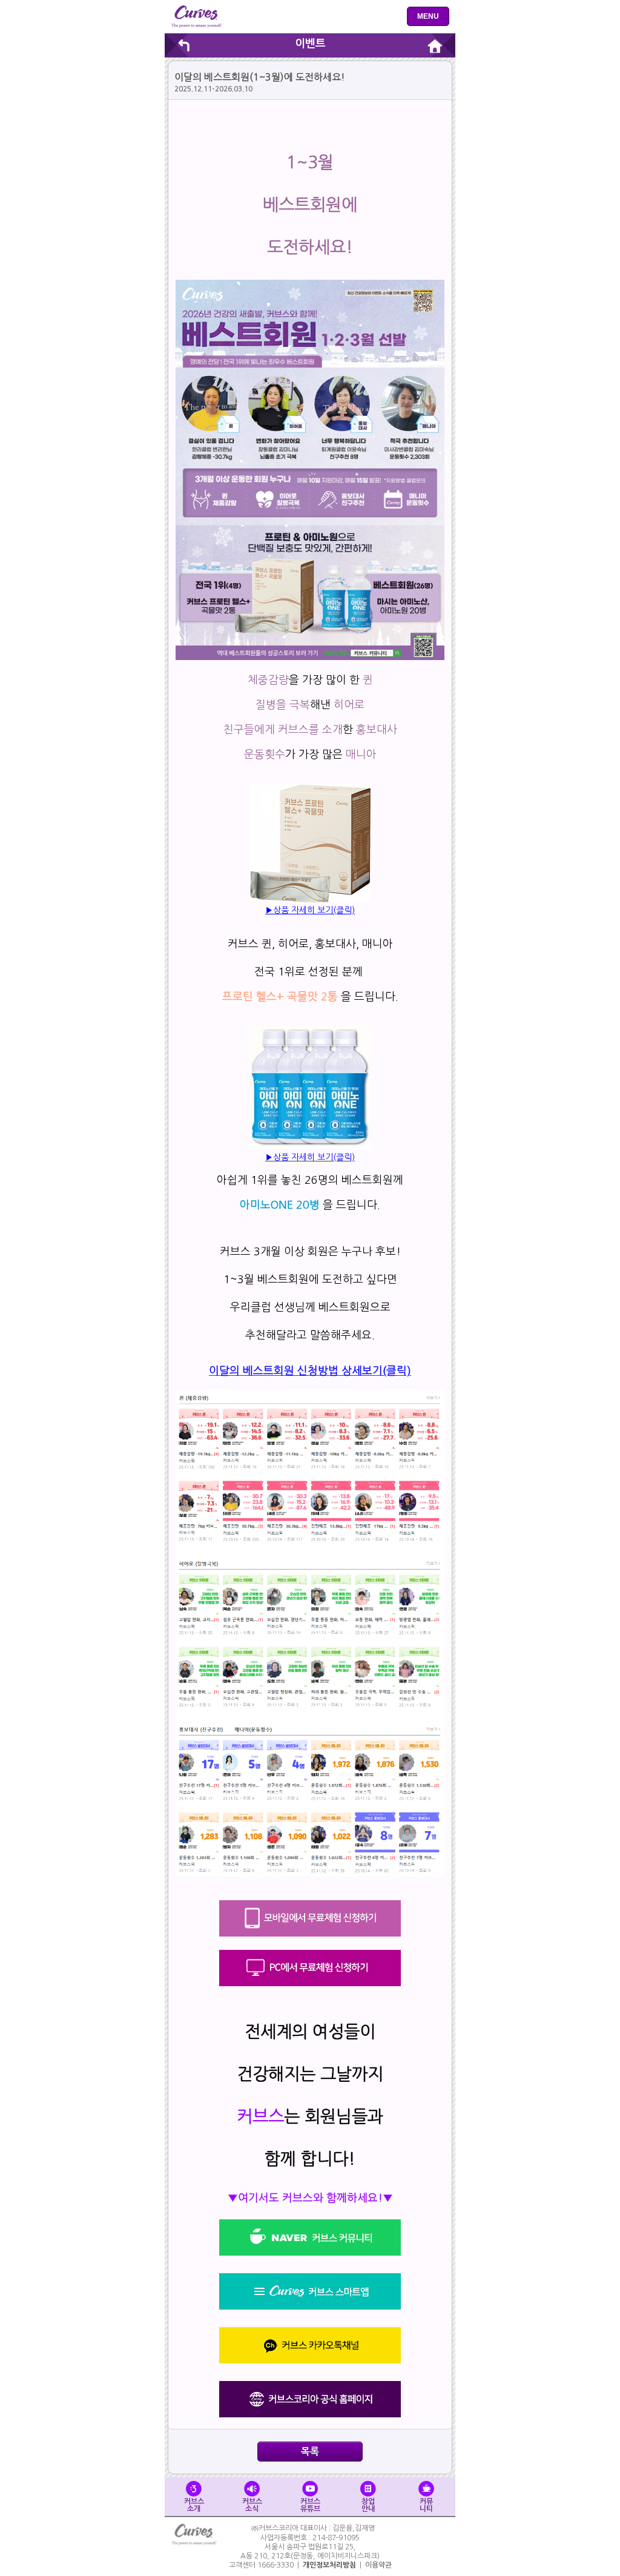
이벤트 (310, 44)
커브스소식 (252, 2505)
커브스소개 (194, 2505)
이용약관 (378, 2565)
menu (428, 16)
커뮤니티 (426, 2505)
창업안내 (368, 2505)
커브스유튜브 (310, 2505)
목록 (310, 2452)
